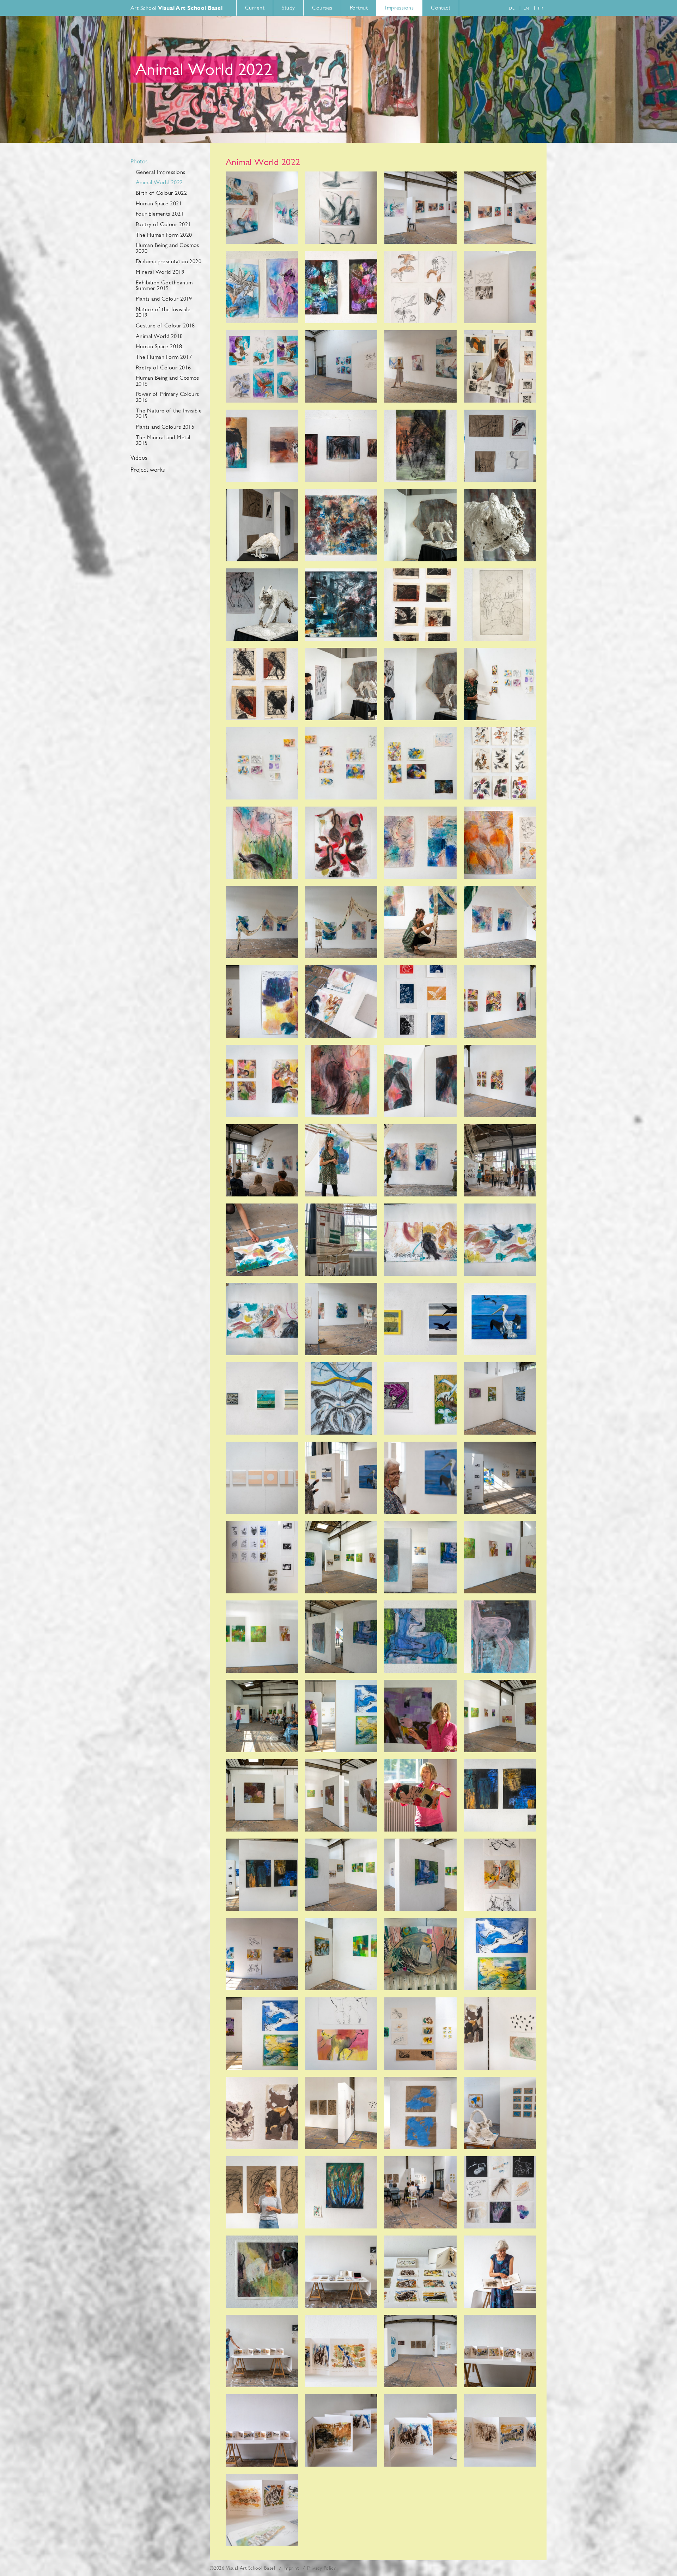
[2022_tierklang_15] (420, 446)
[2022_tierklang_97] (262, 2113)
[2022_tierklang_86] (341, 1875)
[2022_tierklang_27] (420, 684)
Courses (322, 8)
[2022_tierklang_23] (420, 605)
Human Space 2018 (159, 346)
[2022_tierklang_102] (341, 2192)
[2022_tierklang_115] (420, 2430)
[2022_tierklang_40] (500, 922)
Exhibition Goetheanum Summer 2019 (164, 285)
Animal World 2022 (159, 182)
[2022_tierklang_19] (420, 525)
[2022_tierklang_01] (262, 208)
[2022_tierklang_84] (500, 1795)
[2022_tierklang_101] (262, 2192)
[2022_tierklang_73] (262, 1637)
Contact (441, 8)
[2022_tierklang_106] (341, 2272)
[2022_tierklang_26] (341, 684)
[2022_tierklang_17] (262, 525)
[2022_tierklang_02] (341, 208)
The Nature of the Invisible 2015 (169, 414)
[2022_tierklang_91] (420, 1954)
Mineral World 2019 (160, 272)
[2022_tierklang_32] (500, 763)
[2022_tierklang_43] (420, 1002)
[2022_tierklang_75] (420, 1637)
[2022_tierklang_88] (500, 1875)
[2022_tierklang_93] (262, 2034)
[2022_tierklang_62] (341, 1398)
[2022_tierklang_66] (341, 1478)
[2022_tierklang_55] (420, 1240)
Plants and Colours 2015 (165, 427)
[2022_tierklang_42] (341, 1002)
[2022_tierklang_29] (262, 763)
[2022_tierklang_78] (341, 1716)
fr (541, 8)
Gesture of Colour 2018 (165, 325)
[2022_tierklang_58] (341, 1319)
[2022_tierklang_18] (341, 525)
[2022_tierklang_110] (341, 2351)
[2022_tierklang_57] (262, 1319)
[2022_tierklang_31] (420, 763)
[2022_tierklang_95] (420, 2034)
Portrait (359, 8)
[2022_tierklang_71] (420, 1557)
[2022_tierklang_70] (341, 1557)
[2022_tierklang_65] (262, 1478)
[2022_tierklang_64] (500, 1398)
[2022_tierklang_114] (341, 2430)
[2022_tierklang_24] (500, 605)
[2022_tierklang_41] (262, 1002)
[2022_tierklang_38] (341, 922)
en (526, 8)
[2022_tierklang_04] (500, 208)
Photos (139, 162)
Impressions (399, 8)
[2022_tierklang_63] (420, 1398)
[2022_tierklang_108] (500, 2272)
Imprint (291, 2568)
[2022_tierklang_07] (420, 287)
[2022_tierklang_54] (341, 1240)
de (512, 8)
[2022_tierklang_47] (420, 1081)
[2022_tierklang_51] (420, 1160)
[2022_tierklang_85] (262, 1875)
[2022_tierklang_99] (420, 2113)
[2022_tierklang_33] (262, 843)
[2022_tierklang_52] (500, 1160)
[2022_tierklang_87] (420, 1875)
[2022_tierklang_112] (500, 2351)
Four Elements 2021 (160, 214)
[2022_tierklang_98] (341, 2113)
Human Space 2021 (159, 203)
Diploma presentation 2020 (169, 261)
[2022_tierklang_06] (341, 287)
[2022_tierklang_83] (420, 1795)
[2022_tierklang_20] (500, 525)
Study (288, 8)
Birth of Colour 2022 (161, 193)
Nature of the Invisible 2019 (163, 312)
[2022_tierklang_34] (341, 843)
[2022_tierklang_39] (420, 922)
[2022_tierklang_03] (420, 208)
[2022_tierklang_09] (262, 366)
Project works (148, 470)
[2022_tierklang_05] (262, 287)
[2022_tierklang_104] (500, 2192)
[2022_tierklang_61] (262, 1398)
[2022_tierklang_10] (341, 366)
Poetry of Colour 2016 (163, 367)
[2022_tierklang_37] (262, 922)
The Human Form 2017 (164, 357)
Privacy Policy (321, 2568)
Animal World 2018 (159, 336)
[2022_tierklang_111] (420, 2351)
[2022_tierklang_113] (262, 2430)
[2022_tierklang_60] (500, 1319)
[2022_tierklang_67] (420, 1478)
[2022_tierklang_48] (500, 1081)
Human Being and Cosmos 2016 (167, 381)
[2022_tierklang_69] (262, 1557)
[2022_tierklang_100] (500, 2113)
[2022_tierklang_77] (262, 1716)
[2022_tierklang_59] (420, 1319)
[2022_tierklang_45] (262, 1081)
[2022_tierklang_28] (500, 684)
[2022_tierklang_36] (500, 843)
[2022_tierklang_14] (341, 446)
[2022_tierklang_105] (262, 2272)
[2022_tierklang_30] (341, 763)
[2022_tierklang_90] (341, 1954)
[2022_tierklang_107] (420, 2272)
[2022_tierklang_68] (500, 1478)
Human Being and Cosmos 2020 (167, 248)
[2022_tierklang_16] (500, 446)
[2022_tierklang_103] (420, 2192)
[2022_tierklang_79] (420, 1716)
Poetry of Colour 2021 (163, 224)
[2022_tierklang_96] (500, 2034)
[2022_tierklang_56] (500, 1240)
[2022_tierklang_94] (341, 2034)
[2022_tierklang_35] (420, 843)
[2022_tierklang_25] (262, 684)
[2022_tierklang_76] (500, 1637)
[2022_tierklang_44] (500, 1002)
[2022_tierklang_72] (500, 1557)
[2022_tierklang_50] (341, 1160)
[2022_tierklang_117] (262, 2510)
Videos (139, 458)
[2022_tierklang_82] (341, 1795)
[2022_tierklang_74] (341, 1637)
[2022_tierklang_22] (341, 605)
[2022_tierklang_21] (262, 605)
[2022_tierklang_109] (262, 2351)
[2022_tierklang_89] (262, 1954)
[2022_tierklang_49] (262, 1160)
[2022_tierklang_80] (500, 1716)
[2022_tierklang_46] (341, 1081)
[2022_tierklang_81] (262, 1795)
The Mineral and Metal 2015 (163, 440)
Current (255, 8)
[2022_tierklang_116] (500, 2430)
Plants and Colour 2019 (164, 299)
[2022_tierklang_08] (500, 287)
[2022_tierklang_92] (500, 1954)
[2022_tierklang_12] (500, 366)
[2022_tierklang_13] (262, 446)
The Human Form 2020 (164, 235)
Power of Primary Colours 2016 (167, 397)
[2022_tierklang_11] (420, 366)
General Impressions (161, 172)
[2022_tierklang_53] (262, 1240)
